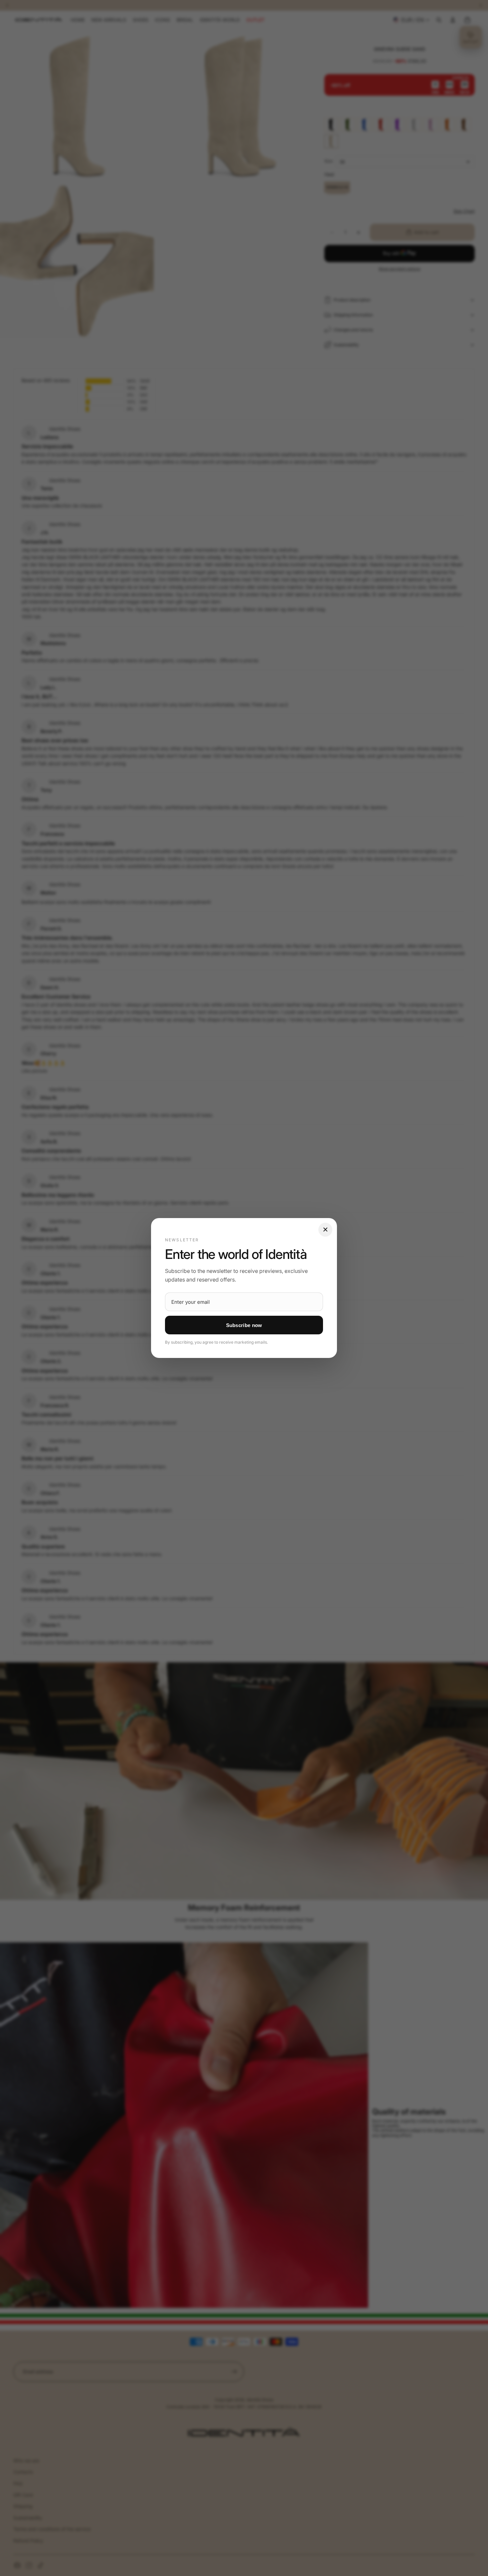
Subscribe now (244, 1325)
